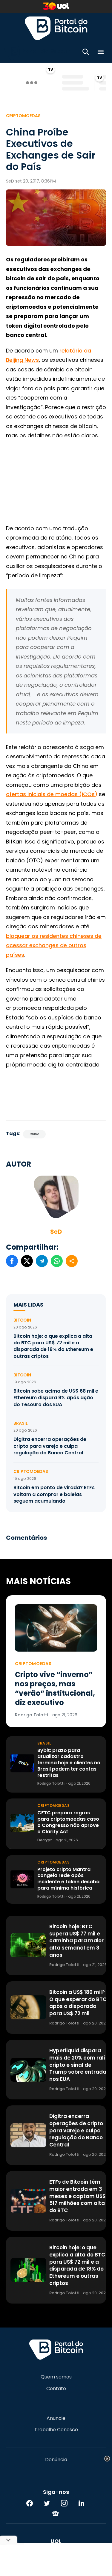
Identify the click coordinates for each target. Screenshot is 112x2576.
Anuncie (56, 2418)
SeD (56, 1232)
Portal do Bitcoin (56, 28)
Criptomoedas (23, 116)
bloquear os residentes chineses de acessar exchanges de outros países (54, 945)
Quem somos (56, 2377)
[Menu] (101, 53)
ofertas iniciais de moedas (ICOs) (52, 794)
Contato (56, 2389)
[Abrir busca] (86, 53)
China (34, 1134)
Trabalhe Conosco (56, 2430)
